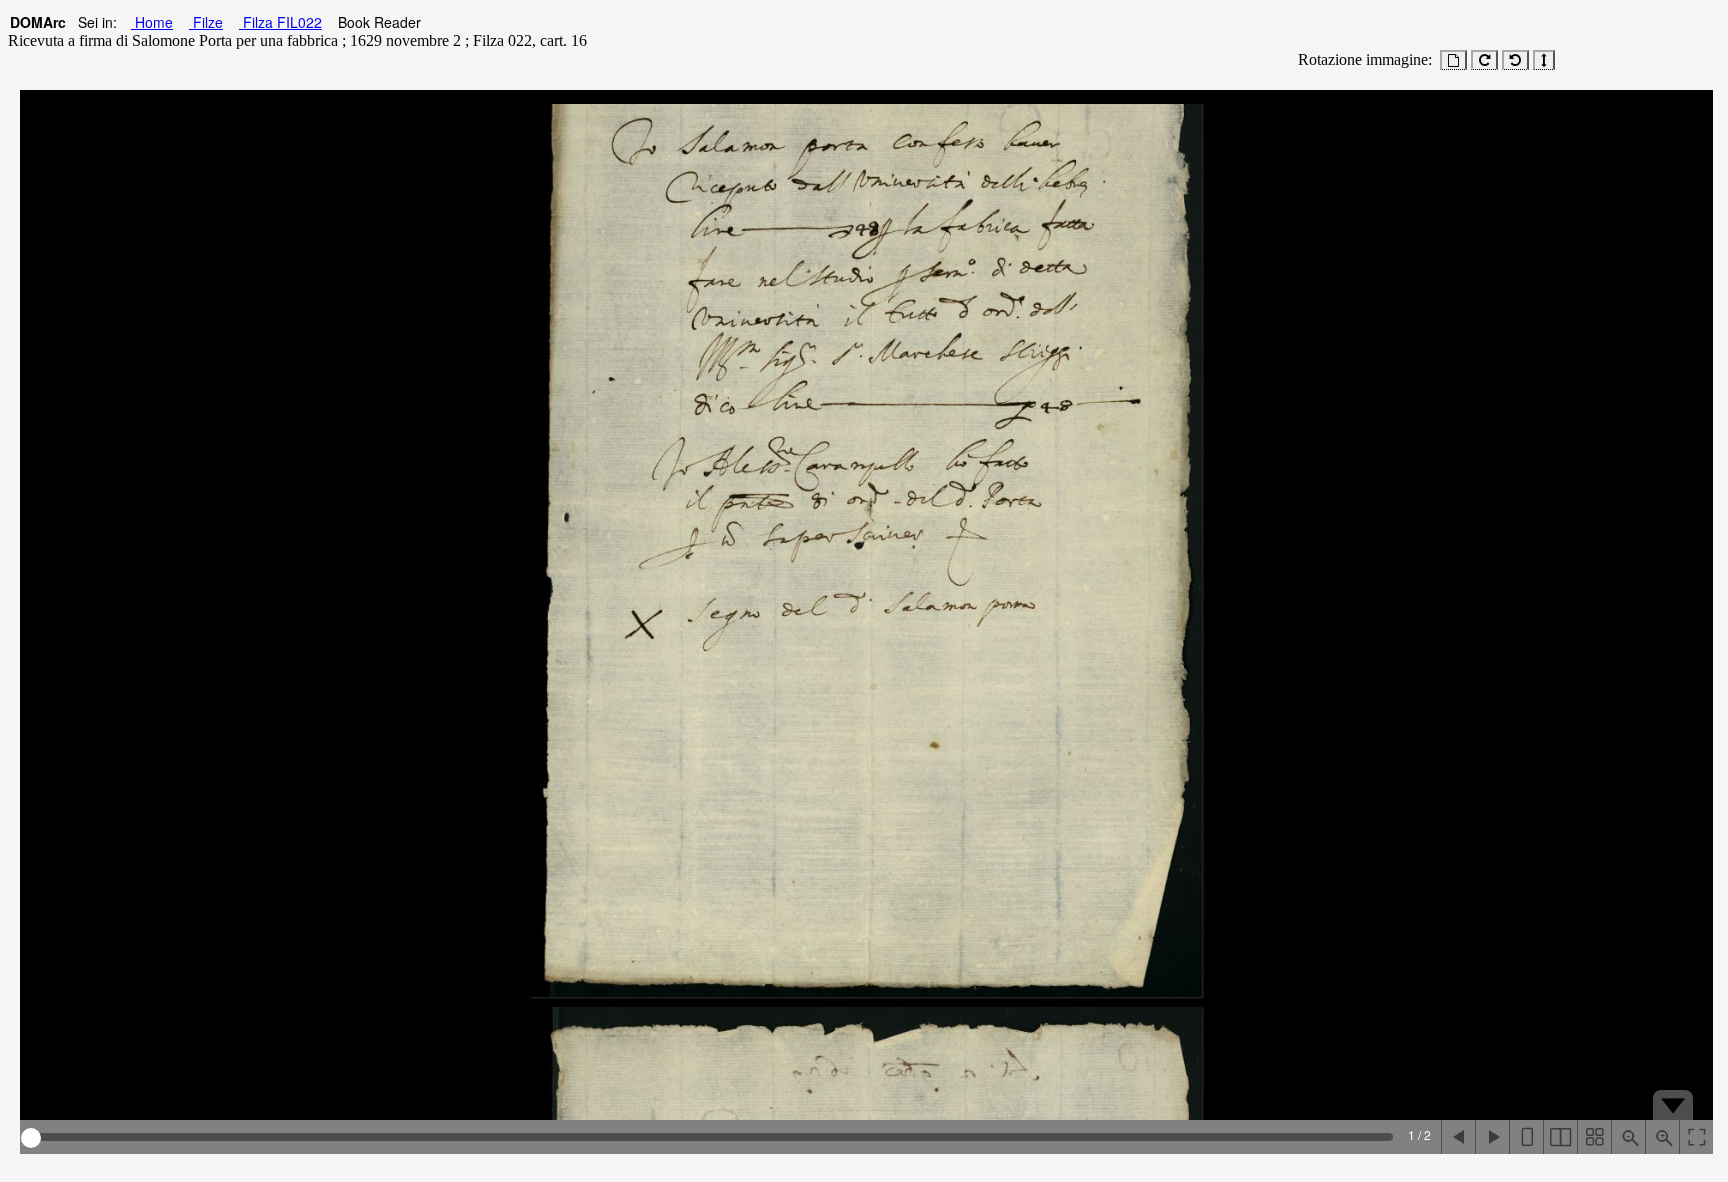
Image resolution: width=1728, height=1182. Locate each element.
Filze (206, 22)
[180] (1544, 60)
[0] (1453, 60)
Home (152, 22)
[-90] (1515, 60)
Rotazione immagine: (1361, 59)
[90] (1484, 60)
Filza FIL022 (280, 22)
